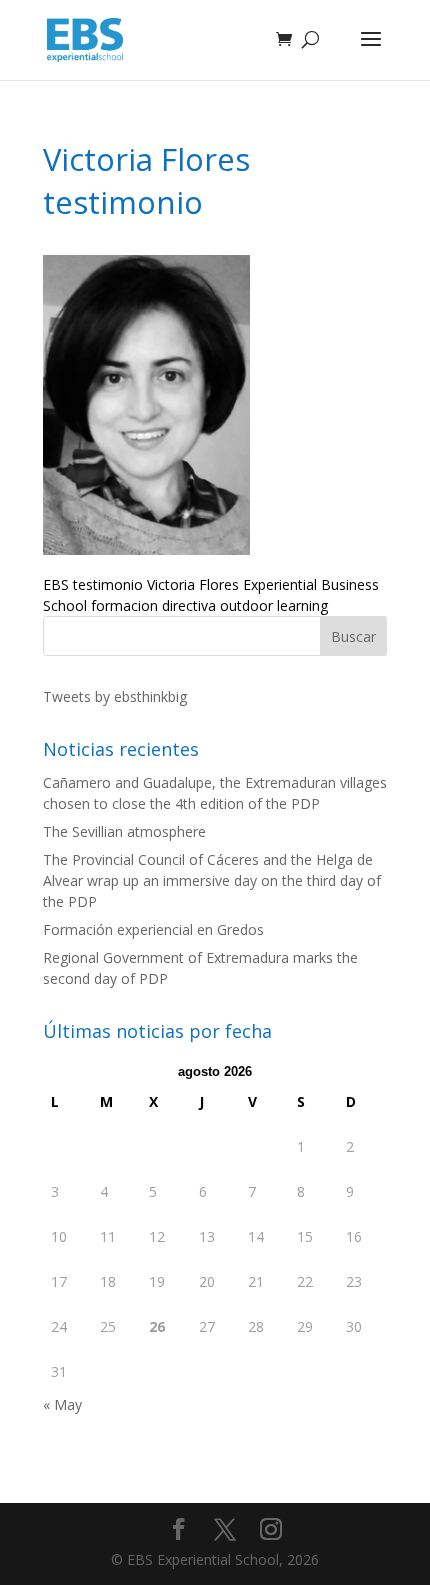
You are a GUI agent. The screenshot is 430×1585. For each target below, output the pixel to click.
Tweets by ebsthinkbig (115, 696)
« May (62, 1404)
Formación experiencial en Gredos (153, 929)
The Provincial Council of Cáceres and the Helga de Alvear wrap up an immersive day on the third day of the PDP (212, 880)
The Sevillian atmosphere (124, 831)
